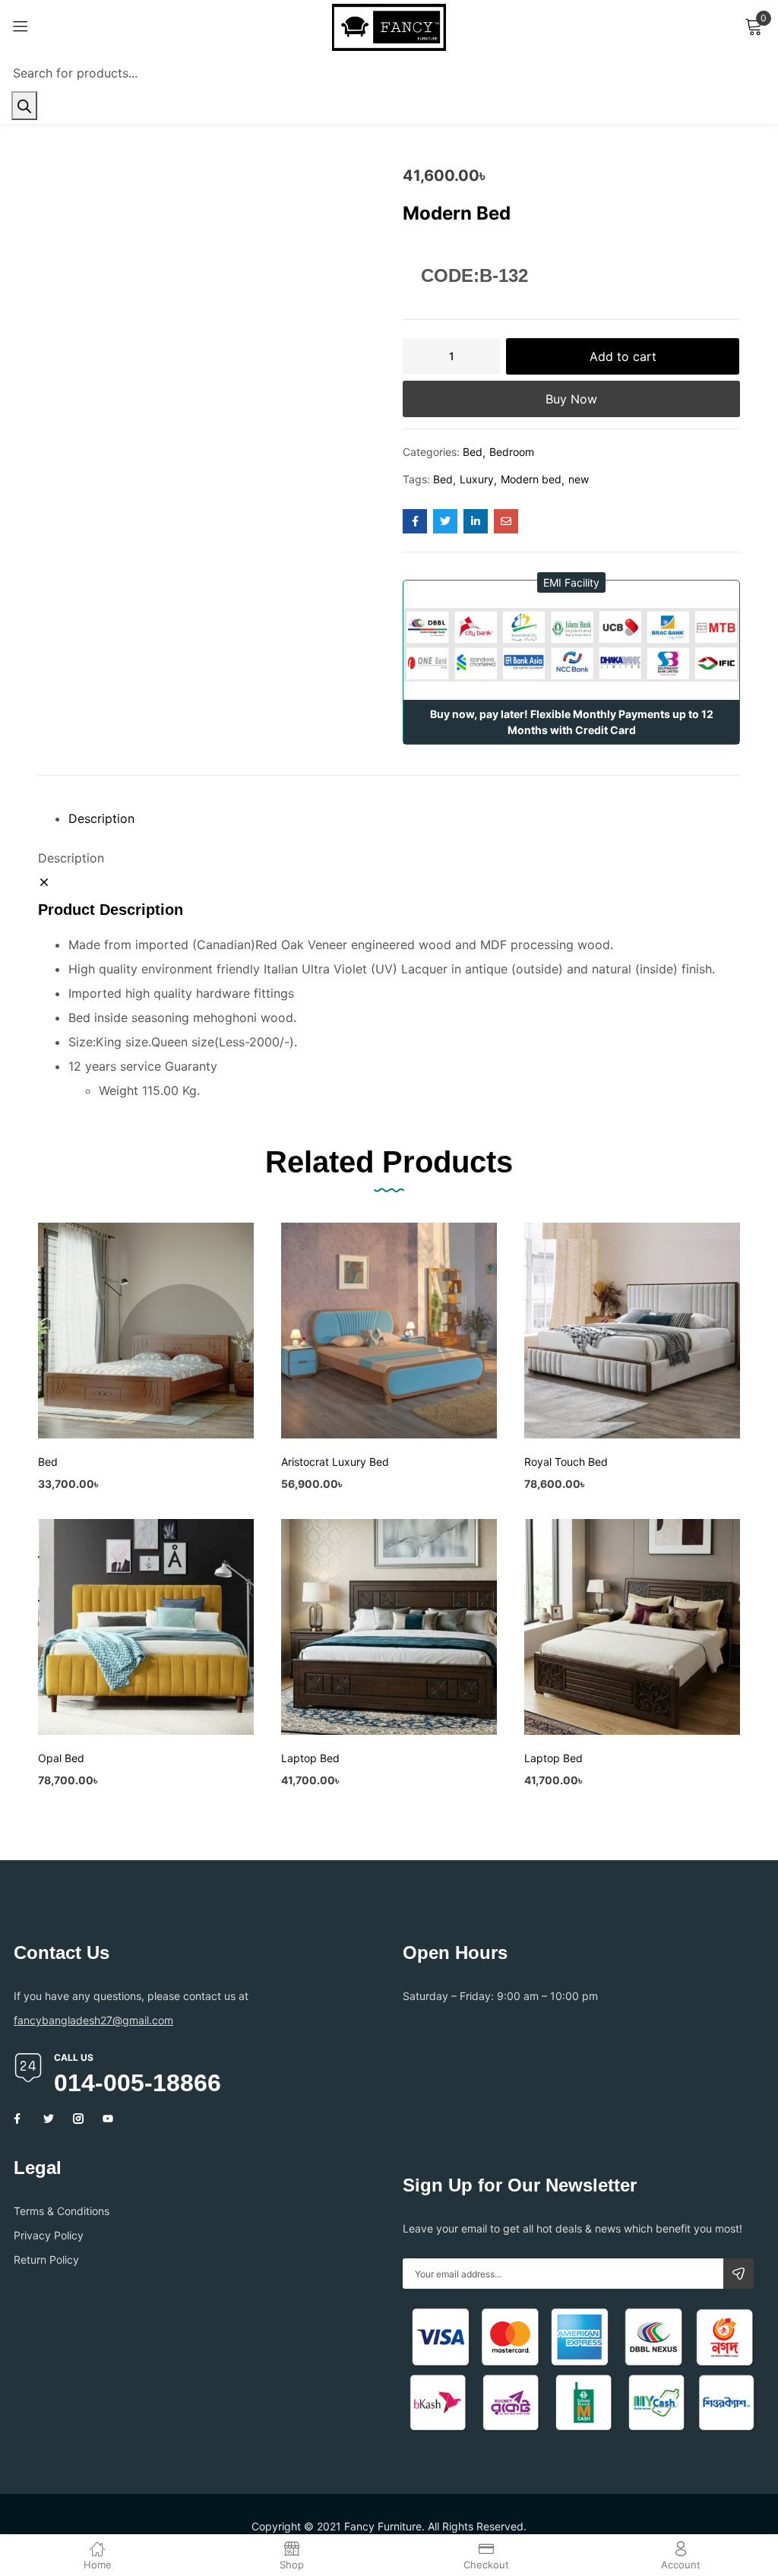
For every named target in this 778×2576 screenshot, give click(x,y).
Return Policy (46, 2260)
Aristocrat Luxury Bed (335, 1462)
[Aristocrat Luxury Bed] (389, 1331)
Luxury (477, 479)
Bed (473, 452)
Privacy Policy (49, 2235)
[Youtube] (108, 2119)
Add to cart (623, 356)
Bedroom (512, 452)
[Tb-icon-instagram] (78, 2119)
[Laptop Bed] (389, 1627)
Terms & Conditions (62, 2211)
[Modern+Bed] (445, 521)
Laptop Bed (310, 1758)
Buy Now (571, 399)
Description (101, 818)
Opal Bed (61, 1758)
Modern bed (531, 479)
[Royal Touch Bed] (632, 1331)
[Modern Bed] (415, 521)
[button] (571, 582)
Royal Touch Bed (566, 1462)
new (579, 479)
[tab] (404, 818)
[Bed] (146, 1331)
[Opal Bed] (146, 1627)
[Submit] (738, 2274)
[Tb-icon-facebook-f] (19, 2119)
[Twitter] (49, 2119)
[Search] (24, 106)
